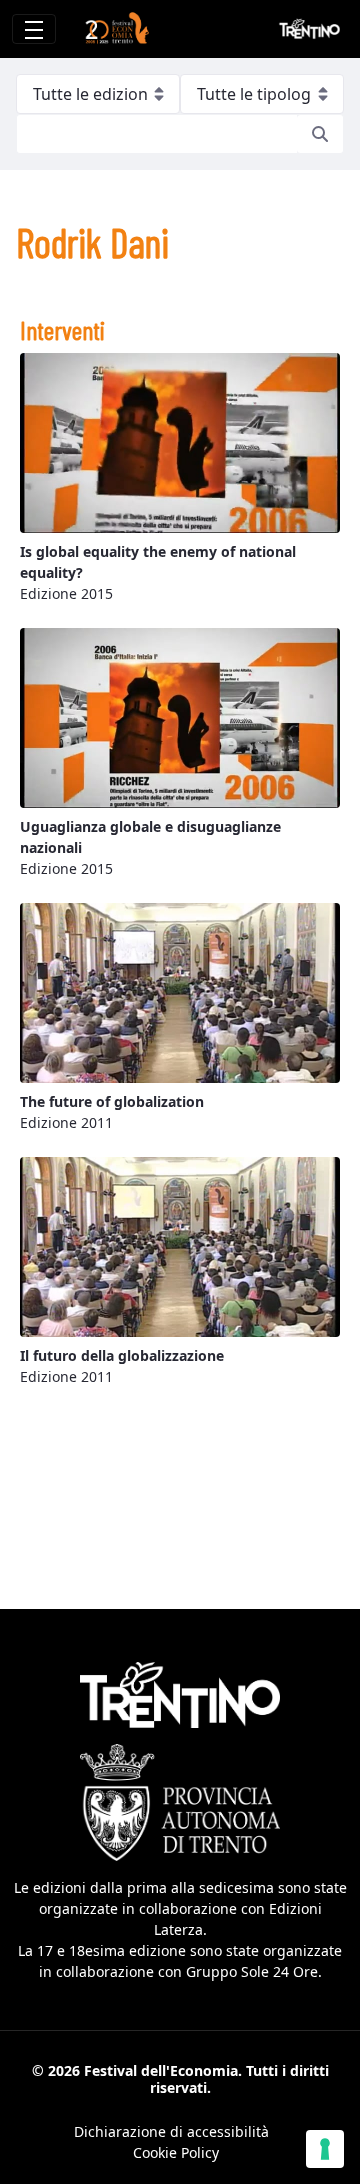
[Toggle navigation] (34, 29)
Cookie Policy (176, 2152)
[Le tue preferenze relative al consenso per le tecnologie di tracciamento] (325, 2149)
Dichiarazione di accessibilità (171, 2131)
